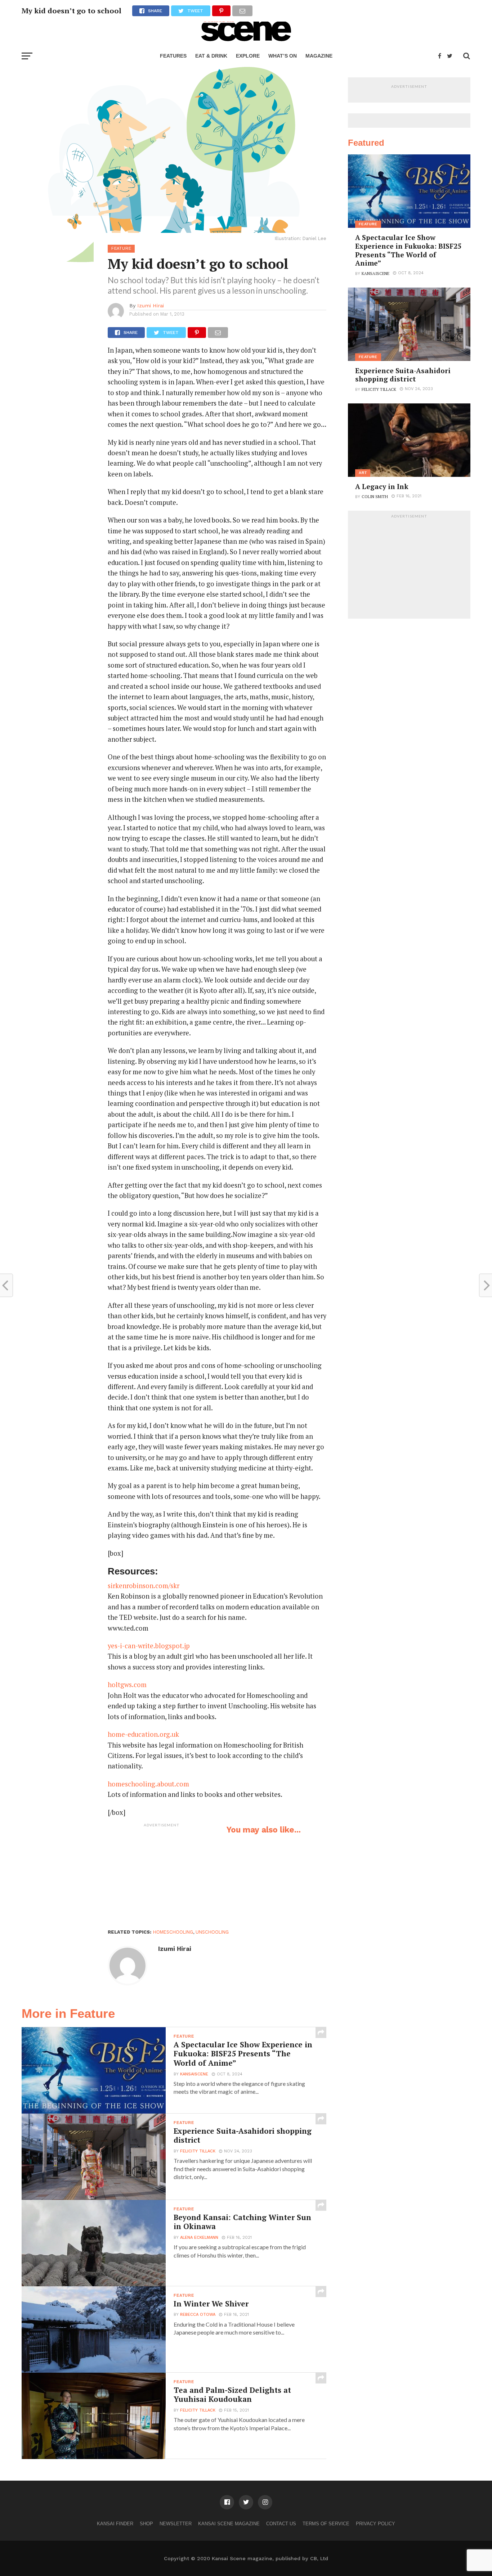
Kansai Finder (115, 2524)
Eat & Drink (211, 56)
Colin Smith (375, 496)
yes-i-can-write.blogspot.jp (149, 1646)
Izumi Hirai (151, 306)
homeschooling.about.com (148, 1784)
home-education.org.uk (143, 1734)
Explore (248, 56)
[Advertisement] (162, 1876)
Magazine (319, 56)
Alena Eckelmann (199, 2238)
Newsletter (176, 2524)
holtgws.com (127, 1685)
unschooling (212, 1932)
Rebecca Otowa (198, 2315)
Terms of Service (326, 2524)
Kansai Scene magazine (229, 2524)
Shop (146, 2524)
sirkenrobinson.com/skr (144, 1586)
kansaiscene (194, 2074)
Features (173, 56)
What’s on (283, 56)
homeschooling (173, 1932)
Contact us (281, 2524)
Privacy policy (375, 2524)
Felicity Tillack (198, 2151)
